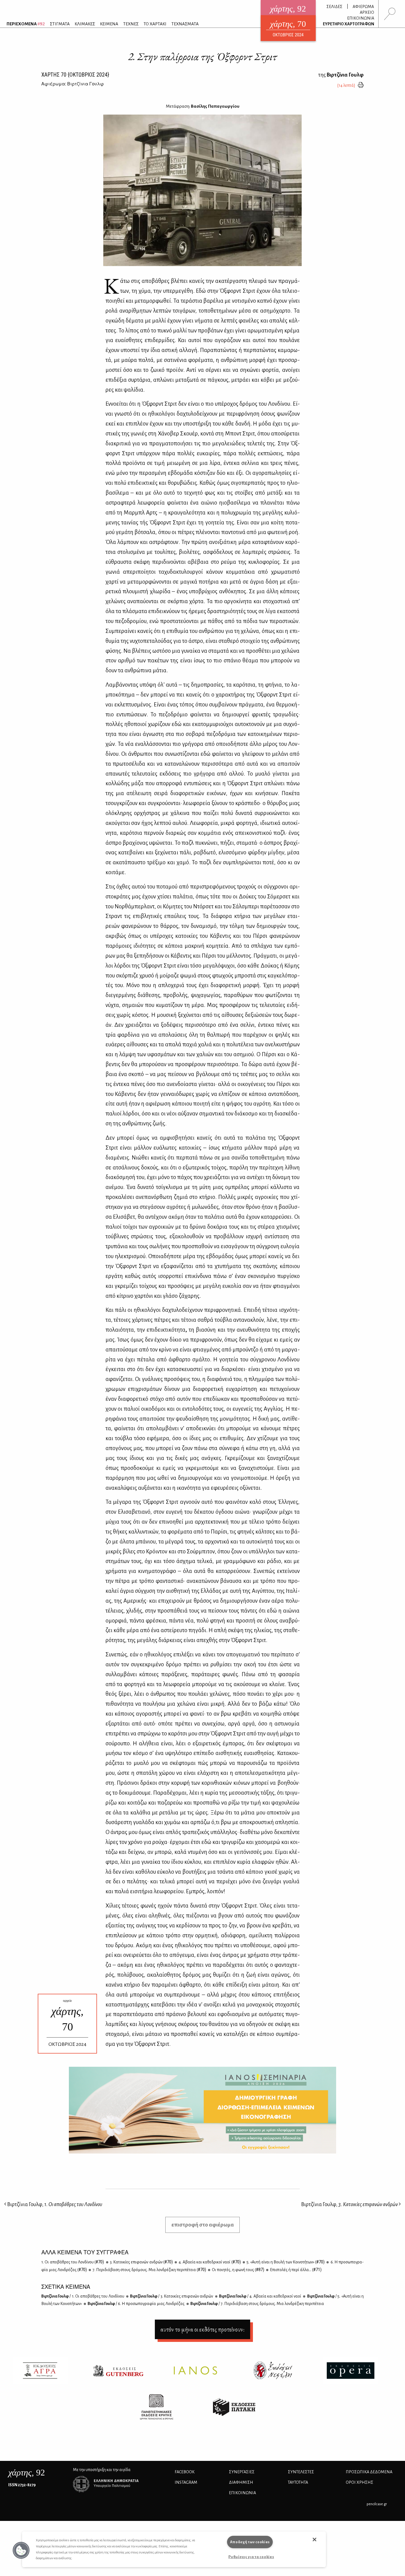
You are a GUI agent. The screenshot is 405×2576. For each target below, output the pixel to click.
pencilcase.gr (377, 2504)
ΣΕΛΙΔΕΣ (334, 7)
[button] (21, 2550)
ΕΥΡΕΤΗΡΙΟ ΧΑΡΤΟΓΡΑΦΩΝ (349, 24)
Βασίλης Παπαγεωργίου (215, 106)
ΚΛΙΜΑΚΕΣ (85, 24)
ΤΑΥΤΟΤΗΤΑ (298, 2482)
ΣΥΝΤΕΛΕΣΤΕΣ (301, 2472)
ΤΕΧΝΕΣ (131, 24)
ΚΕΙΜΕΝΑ (109, 24)
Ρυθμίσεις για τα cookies (251, 2557)
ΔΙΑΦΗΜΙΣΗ (241, 2482)
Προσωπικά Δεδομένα (369, 2472)
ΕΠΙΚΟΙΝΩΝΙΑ (361, 18)
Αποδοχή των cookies (250, 2542)
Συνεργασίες (242, 2472)
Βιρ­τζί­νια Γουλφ (83, 2296)
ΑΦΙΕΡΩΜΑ (363, 7)
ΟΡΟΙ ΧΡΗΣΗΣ (360, 2482)
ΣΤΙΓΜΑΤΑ (60, 24)
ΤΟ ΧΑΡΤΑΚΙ (155, 24)
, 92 (27, 2472)
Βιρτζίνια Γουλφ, (54, 2204)
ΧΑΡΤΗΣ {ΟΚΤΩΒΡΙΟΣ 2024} (75, 75)
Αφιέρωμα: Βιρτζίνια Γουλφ (73, 84)
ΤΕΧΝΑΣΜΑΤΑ (185, 24)
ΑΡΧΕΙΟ (367, 12)
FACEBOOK (185, 2472)
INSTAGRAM (186, 2482)
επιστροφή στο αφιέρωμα (203, 2225)
